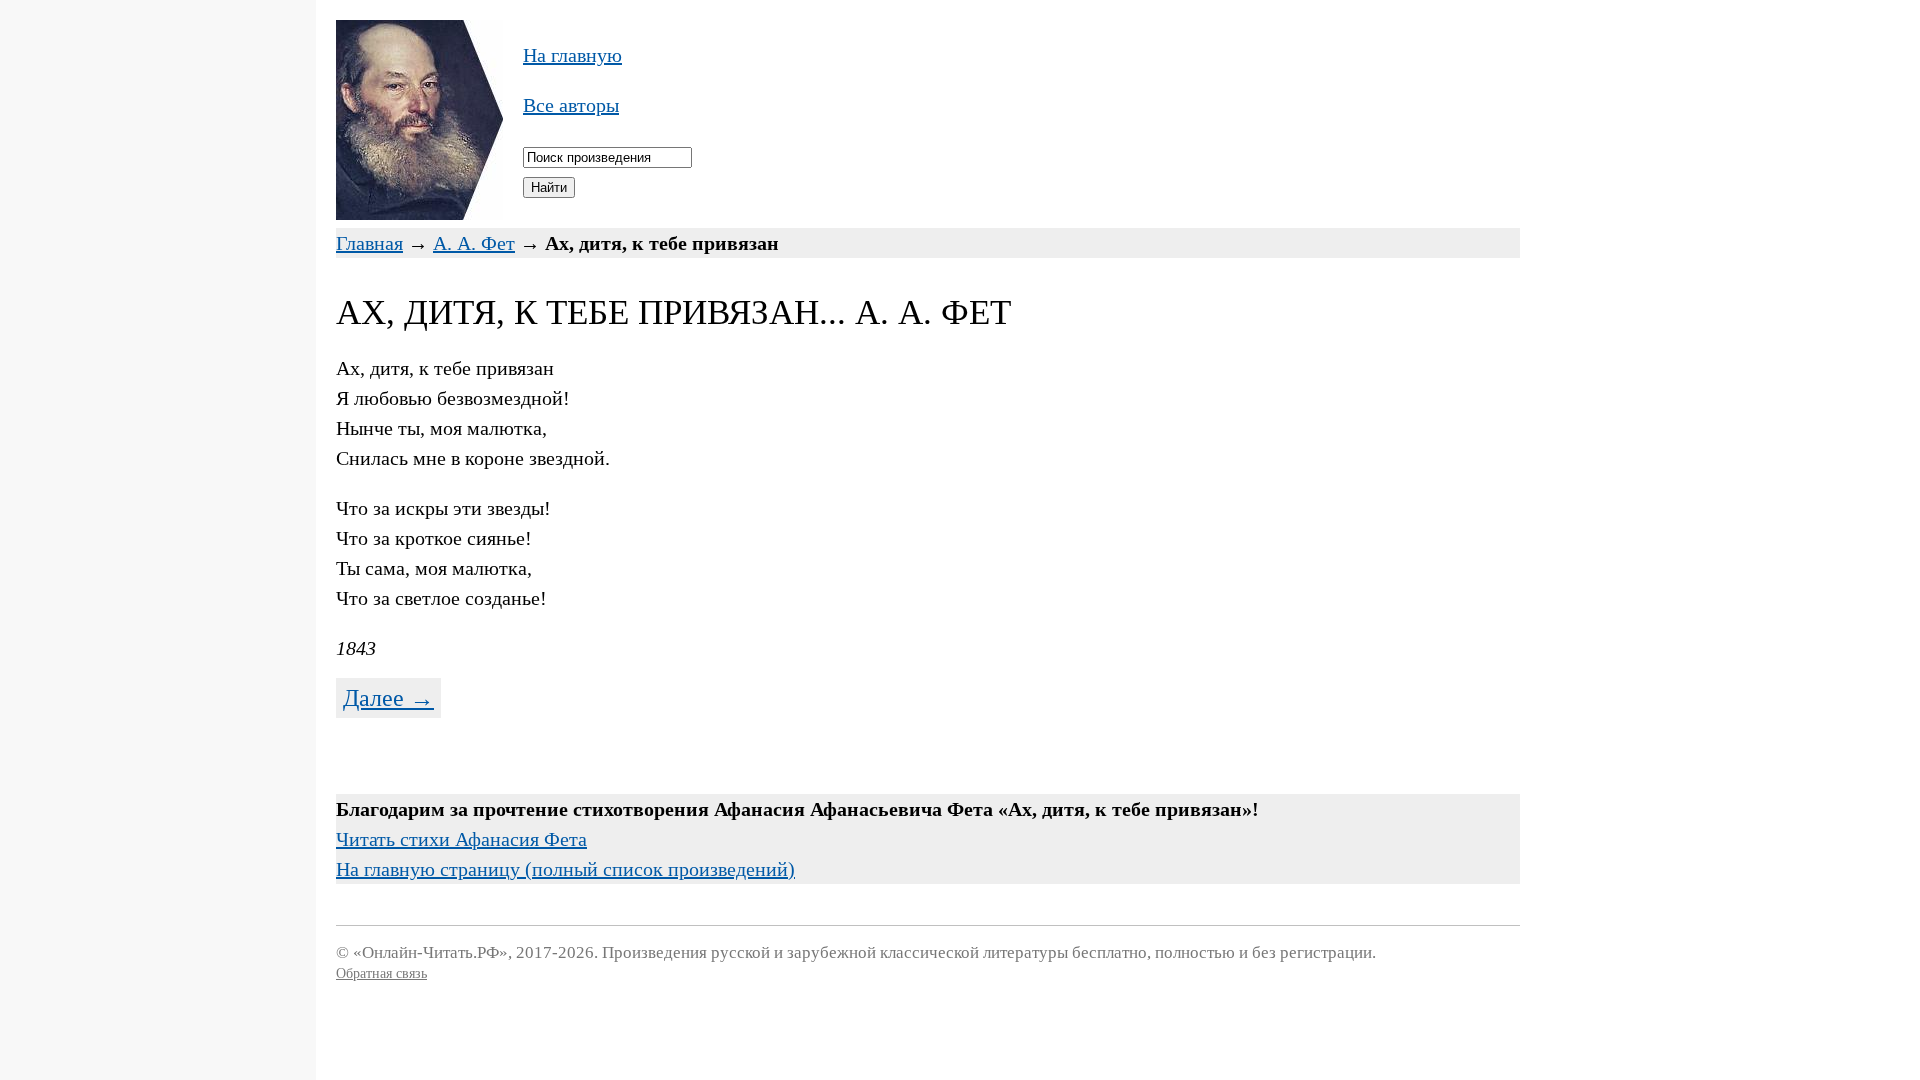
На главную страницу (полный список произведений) (565, 869)
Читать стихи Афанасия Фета (461, 839)
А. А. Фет (474, 243)
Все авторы (571, 105)
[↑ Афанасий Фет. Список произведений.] (419, 213)
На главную (572, 55)
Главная (369, 243)
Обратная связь (381, 973)
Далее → (388, 698)
